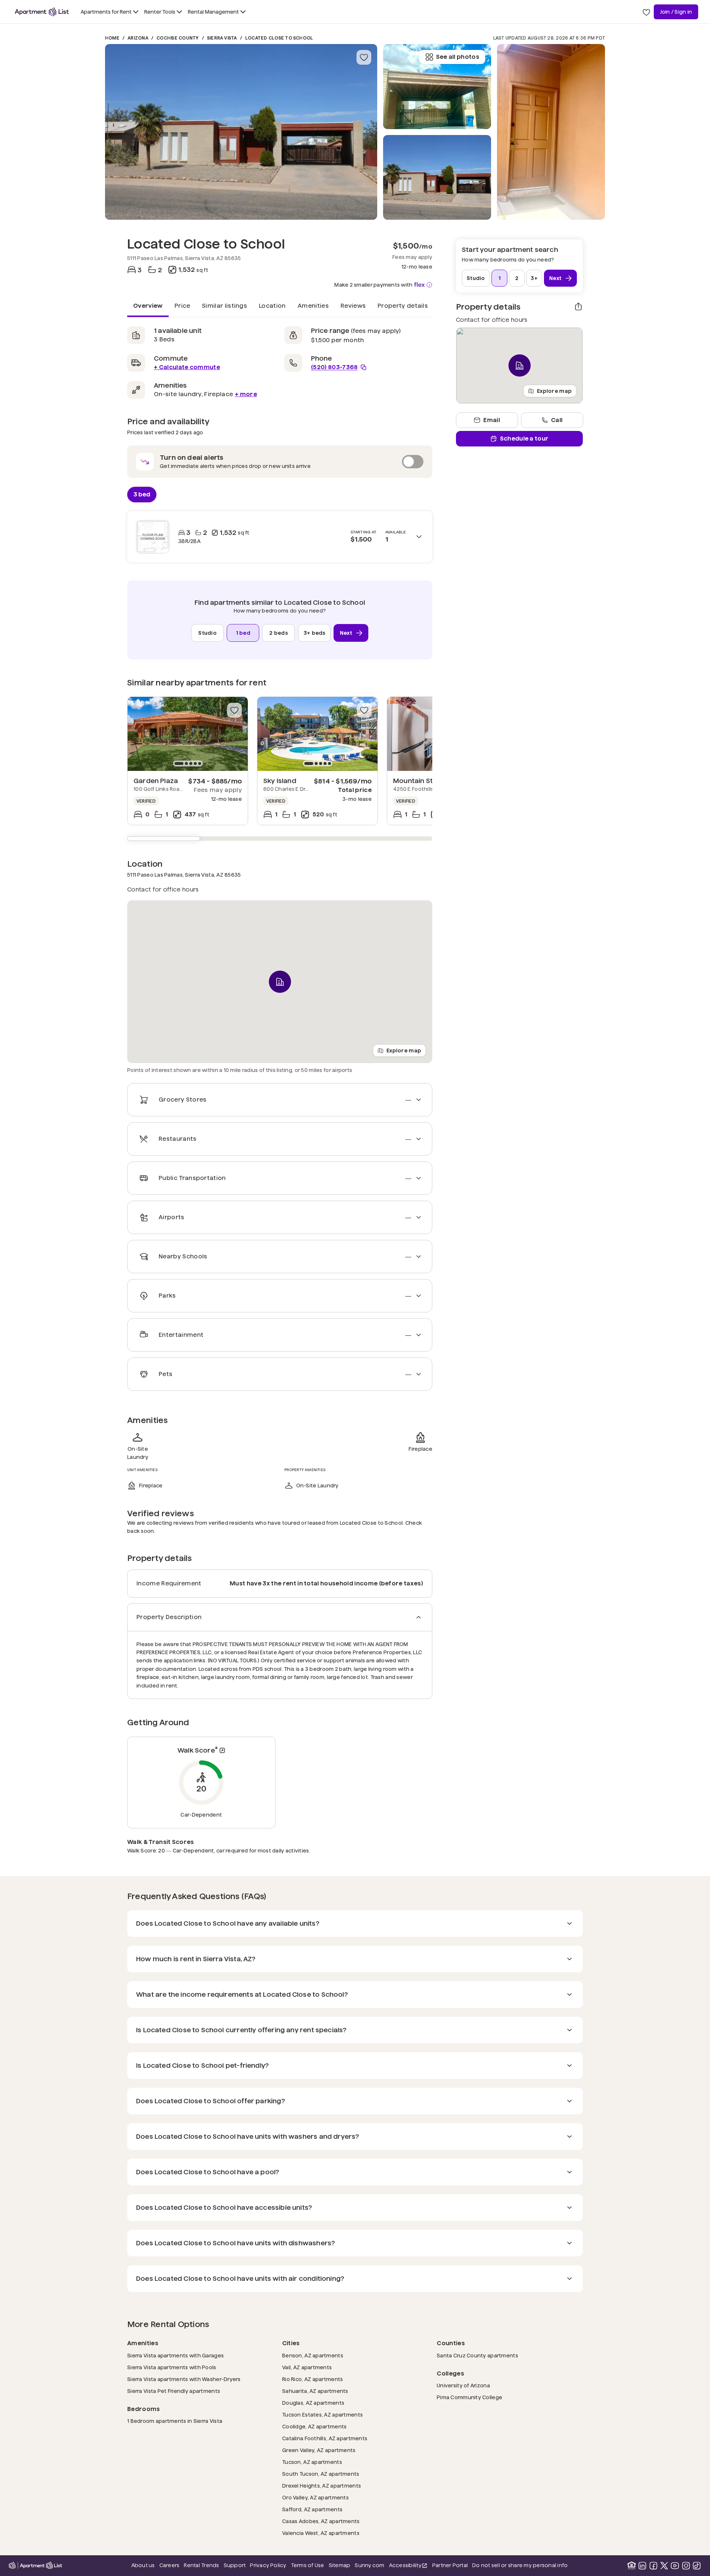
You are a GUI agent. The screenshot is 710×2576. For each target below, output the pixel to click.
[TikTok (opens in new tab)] (697, 2566)
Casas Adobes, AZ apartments (321, 2521)
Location (272, 305)
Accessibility (408, 2566)
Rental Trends (201, 2565)
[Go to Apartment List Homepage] (42, 12)
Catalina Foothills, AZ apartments (325, 2438)
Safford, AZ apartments (312, 2509)
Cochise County (177, 38)
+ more (246, 394)
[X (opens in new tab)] (664, 2566)
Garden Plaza (156, 781)
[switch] (280, 462)
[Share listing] (578, 307)
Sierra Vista (222, 38)
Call (557, 420)
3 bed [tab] (142, 494)
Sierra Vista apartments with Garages (175, 2355)
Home (112, 38)
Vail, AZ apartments (307, 2367)
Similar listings (224, 305)
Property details (403, 305)
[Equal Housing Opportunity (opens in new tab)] (632, 2566)
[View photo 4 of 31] (551, 132)
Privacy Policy (268, 2565)
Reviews (353, 305)
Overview (148, 305)
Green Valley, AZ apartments (319, 2450)
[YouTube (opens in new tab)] (675, 2566)
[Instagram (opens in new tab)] (686, 2566)
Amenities (313, 305)
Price (182, 305)
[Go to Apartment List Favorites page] (646, 12)
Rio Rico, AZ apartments (312, 2379)
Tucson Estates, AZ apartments (322, 2415)
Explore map (404, 1050)
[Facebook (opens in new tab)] (653, 2566)
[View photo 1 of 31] (241, 132)
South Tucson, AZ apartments (321, 2474)
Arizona (138, 38)
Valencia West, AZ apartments (321, 2533)
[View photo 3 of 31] (437, 87)
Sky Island (280, 781)
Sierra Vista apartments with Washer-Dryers (184, 2379)
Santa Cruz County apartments (477, 2355)
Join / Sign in (676, 12)
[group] (188, 734)
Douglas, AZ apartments (313, 2403)
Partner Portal (450, 2565)
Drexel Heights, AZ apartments (322, 2486)
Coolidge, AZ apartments (314, 2426)
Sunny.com (369, 2565)
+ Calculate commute (187, 367)
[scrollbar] (280, 839)
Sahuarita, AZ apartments (315, 2391)
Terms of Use (308, 2565)
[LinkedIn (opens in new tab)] (642, 2566)
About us (143, 2565)
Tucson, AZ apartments (312, 2462)
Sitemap (340, 2565)
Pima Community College (469, 2397)
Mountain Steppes (423, 781)
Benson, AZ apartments (313, 2355)
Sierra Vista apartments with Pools (172, 2367)
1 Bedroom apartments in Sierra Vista (175, 2421)
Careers (170, 2565)
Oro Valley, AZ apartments (315, 2497)
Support (235, 2565)
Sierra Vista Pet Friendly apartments (174, 2391)
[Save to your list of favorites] (364, 57)
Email (492, 420)
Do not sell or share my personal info (520, 2565)
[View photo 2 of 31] (437, 178)
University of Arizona (463, 2385)
